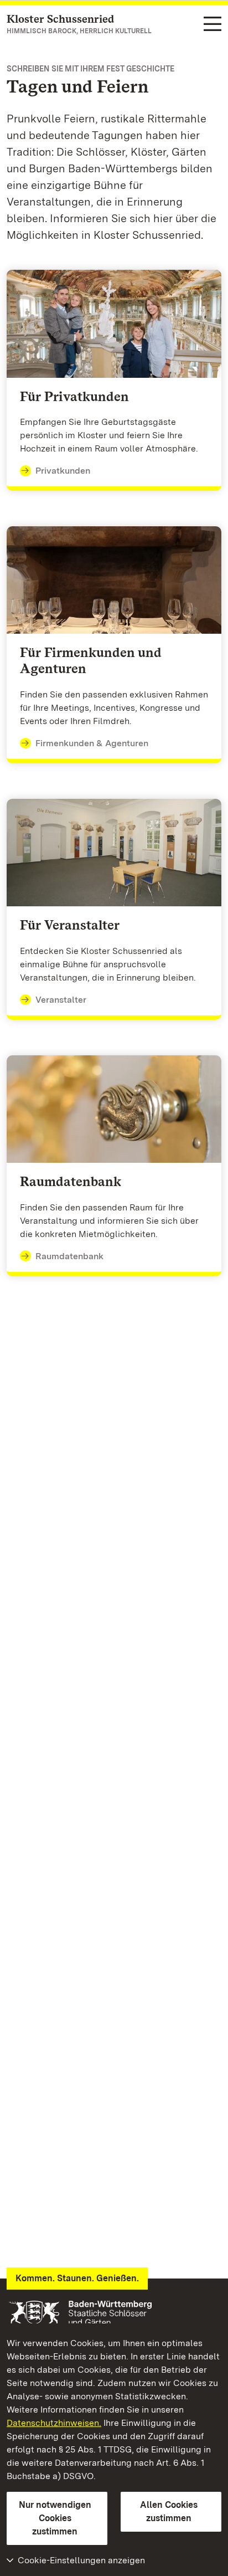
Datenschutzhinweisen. (54, 2423)
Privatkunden (63, 471)
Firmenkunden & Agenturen (92, 743)
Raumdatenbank (69, 1256)
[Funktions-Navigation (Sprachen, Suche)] (213, 25)
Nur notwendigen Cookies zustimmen (55, 2518)
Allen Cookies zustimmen (169, 2511)
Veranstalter (61, 1000)
